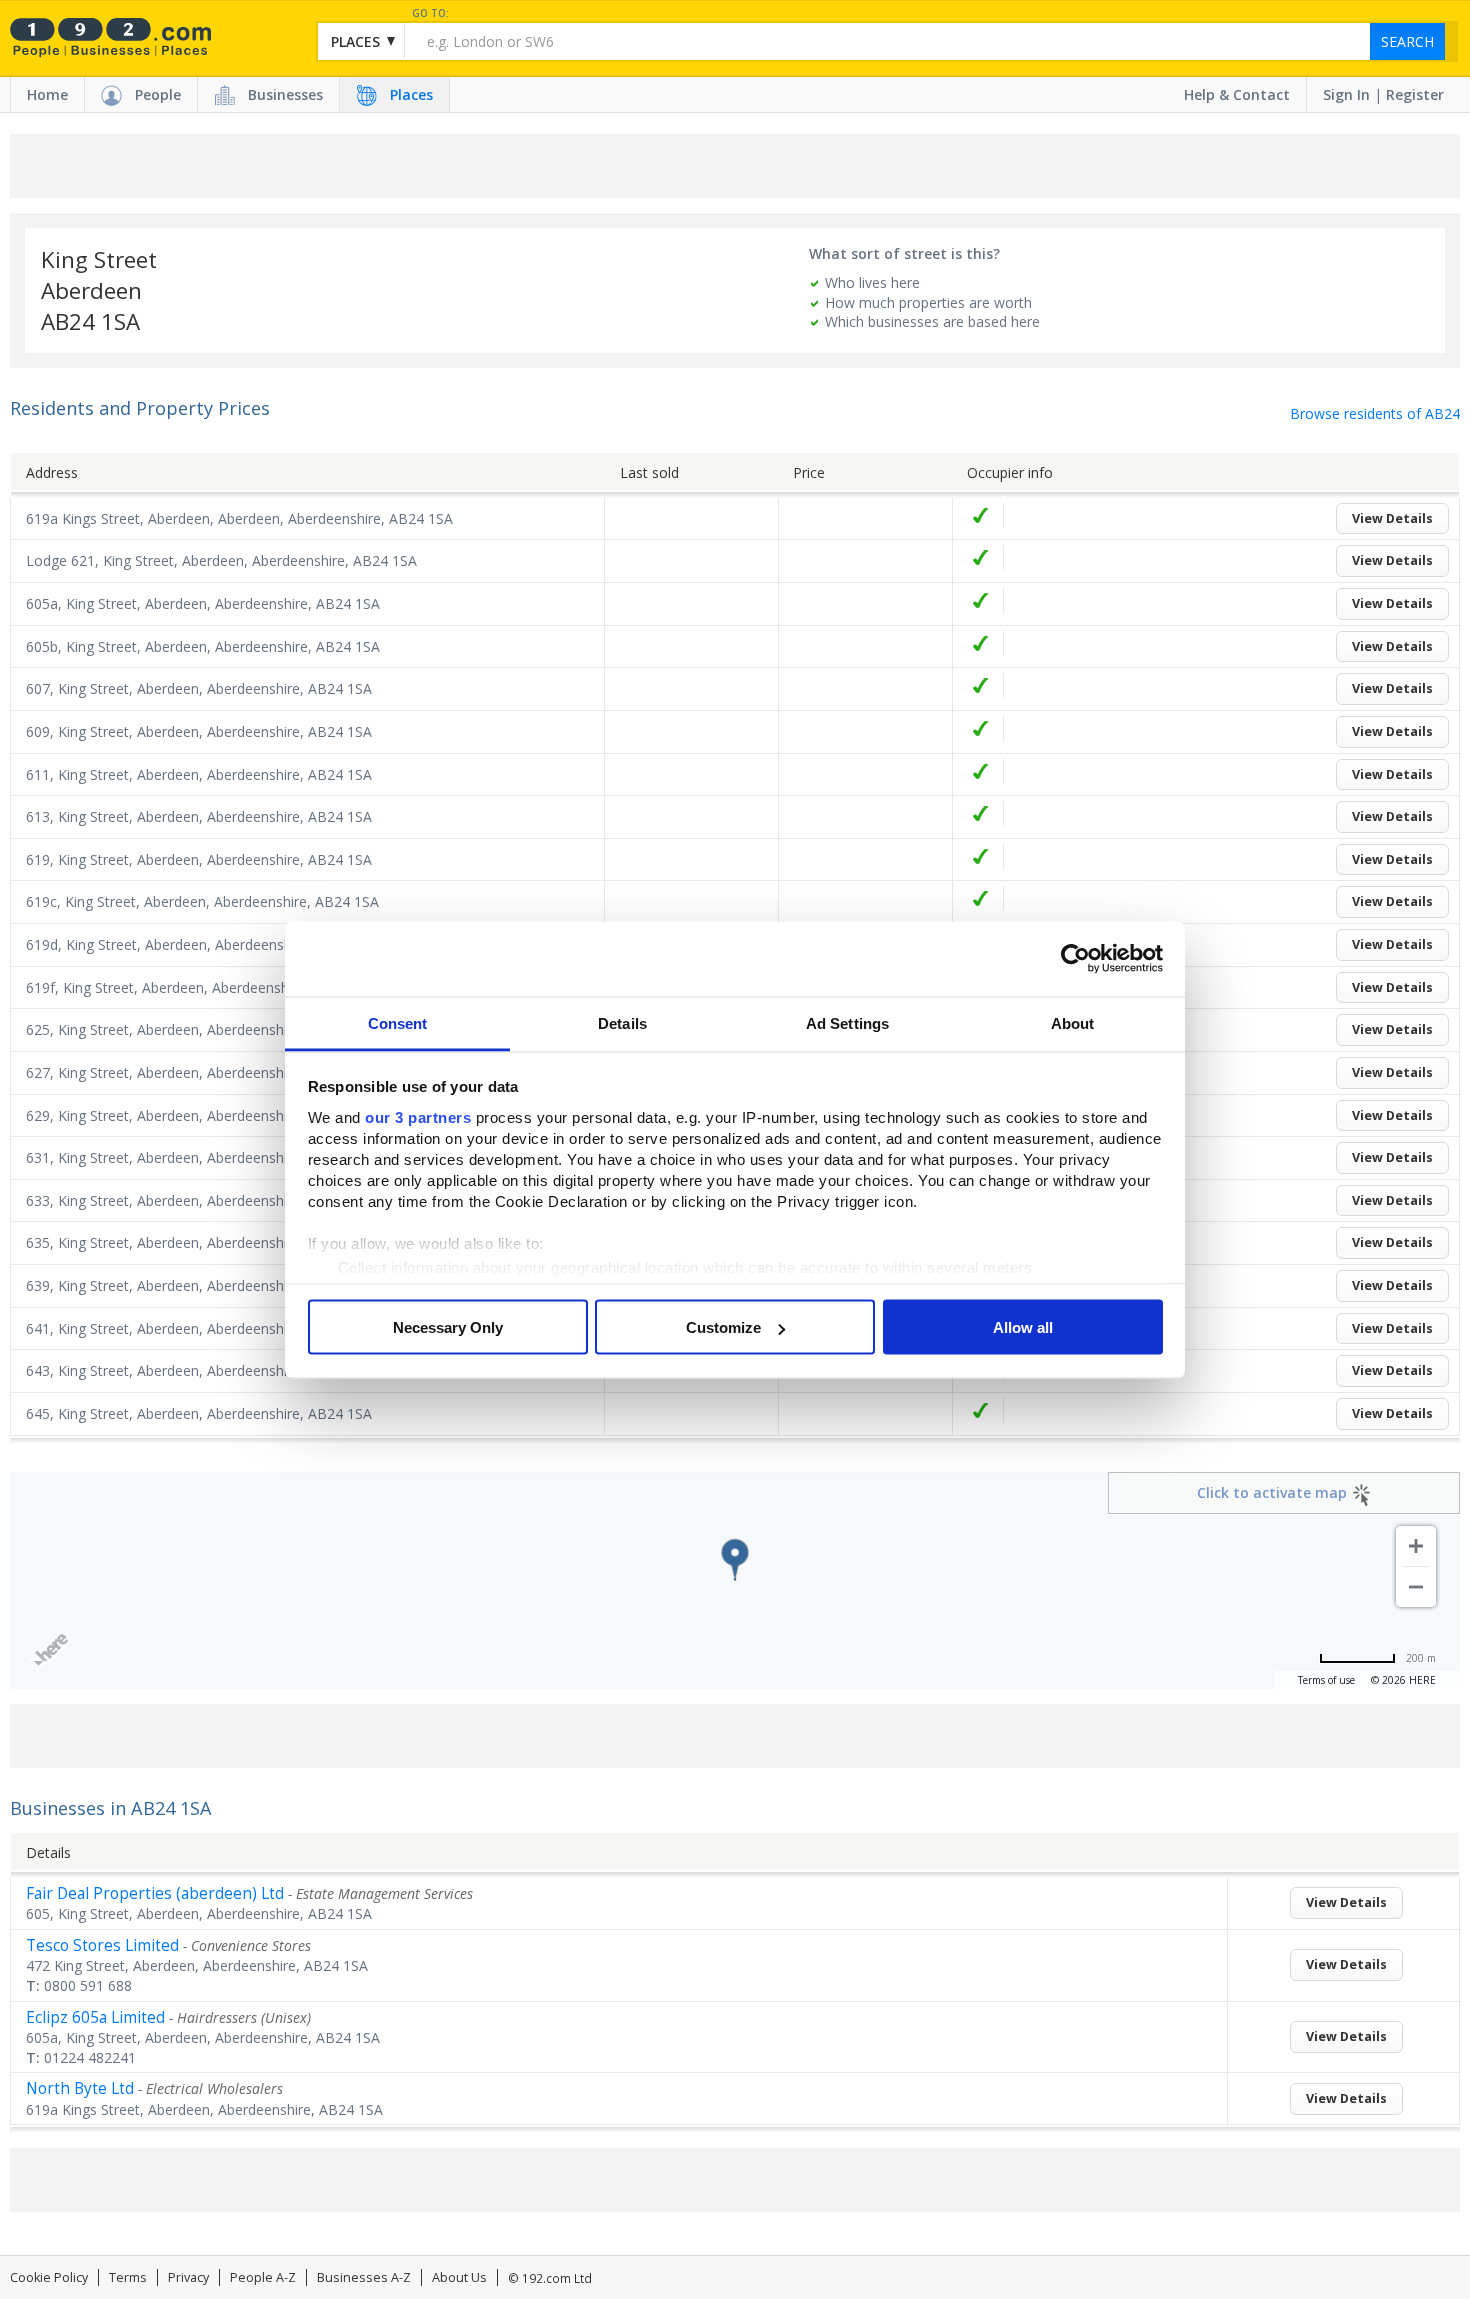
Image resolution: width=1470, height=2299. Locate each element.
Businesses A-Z (364, 2277)
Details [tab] (622, 1022)
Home (47, 94)
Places (411, 94)
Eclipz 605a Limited (95, 2017)
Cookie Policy (49, 2277)
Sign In (1346, 94)
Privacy (188, 2277)
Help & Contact (1237, 94)
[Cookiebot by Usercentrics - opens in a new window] (1075, 959)
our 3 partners (418, 1116)
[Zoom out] (1416, 1587)
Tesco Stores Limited (102, 1945)
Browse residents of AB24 (1375, 413)
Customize (723, 1327)
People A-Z (263, 2277)
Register (1415, 94)
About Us (459, 2277)
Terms (128, 2277)
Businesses (285, 94)
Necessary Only (448, 1327)
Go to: (430, 13)
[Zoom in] (1416, 1546)
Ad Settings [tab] (847, 1022)
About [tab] (1073, 1022)
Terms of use (1326, 1680)
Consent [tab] (398, 1022)
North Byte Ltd (80, 2088)
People (158, 94)
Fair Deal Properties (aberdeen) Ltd (155, 1893)
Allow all (1023, 1327)
